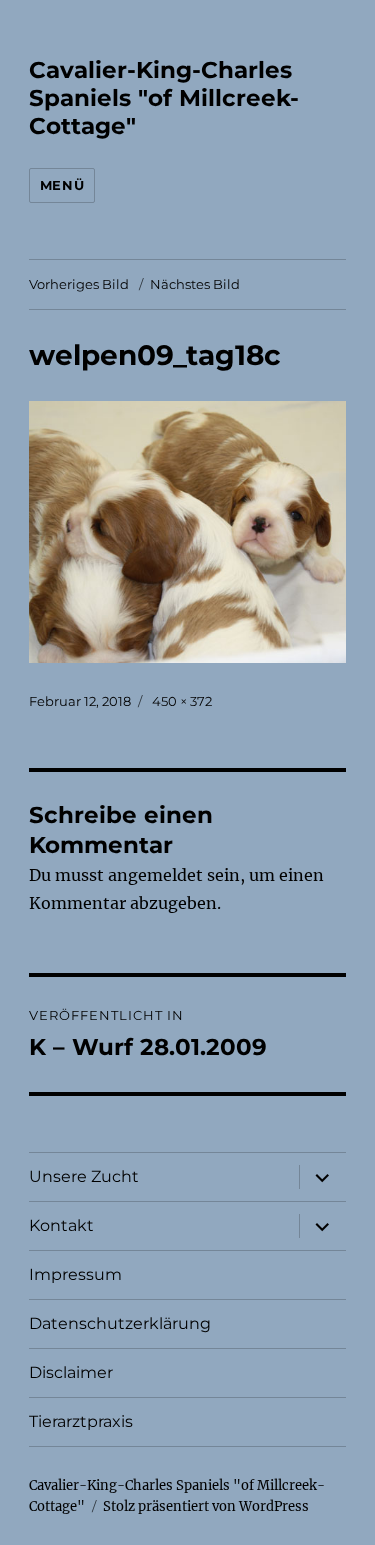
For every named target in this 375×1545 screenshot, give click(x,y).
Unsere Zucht (84, 1176)
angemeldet (155, 875)
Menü (62, 185)
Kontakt (61, 1225)
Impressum (75, 1274)
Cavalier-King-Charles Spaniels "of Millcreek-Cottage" (164, 98)
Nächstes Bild (195, 284)
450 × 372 (182, 701)
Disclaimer (71, 1372)
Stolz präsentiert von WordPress (206, 1506)
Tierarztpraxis (81, 1421)
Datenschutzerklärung (120, 1323)
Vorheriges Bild (79, 284)
